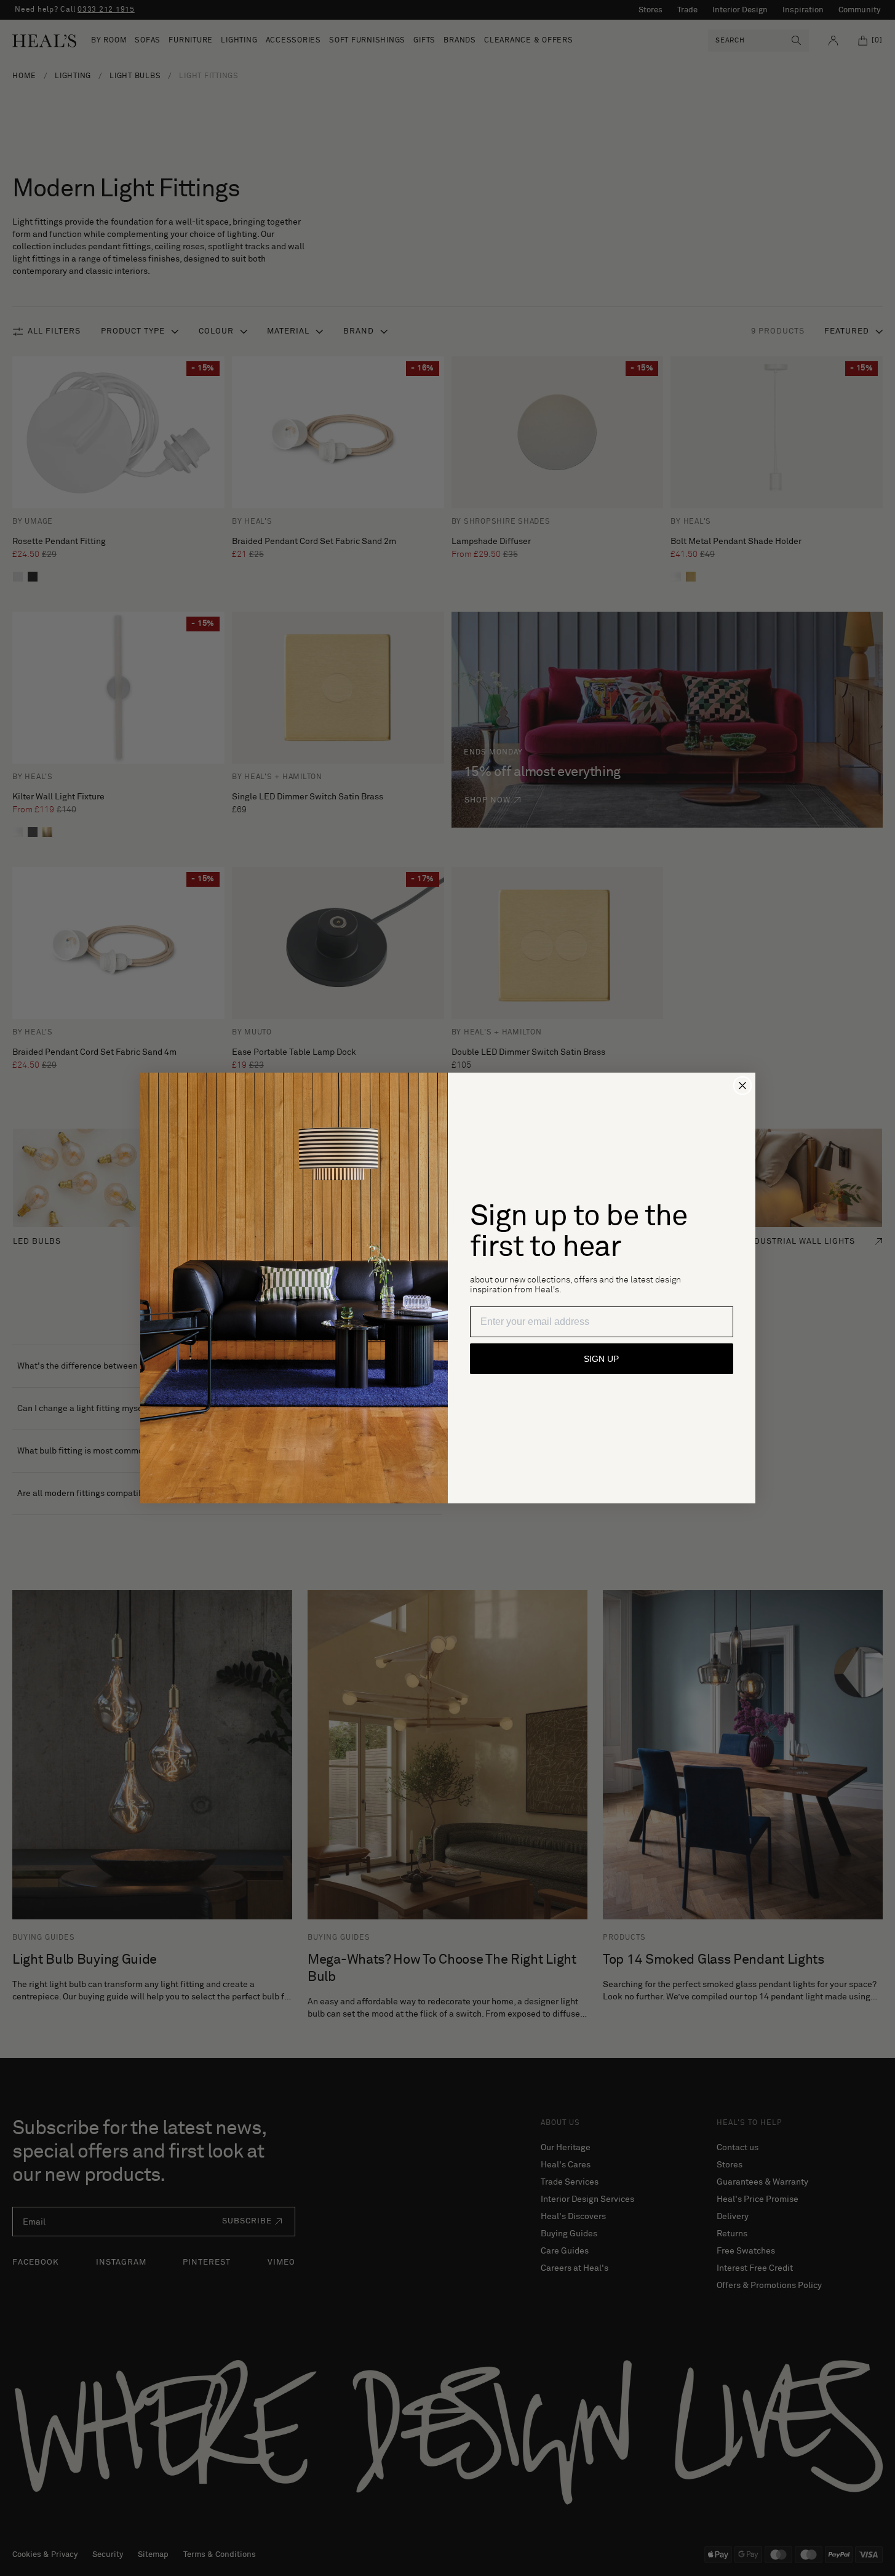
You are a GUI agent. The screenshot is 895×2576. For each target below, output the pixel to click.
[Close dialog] (742, 1086)
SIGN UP (601, 1359)
